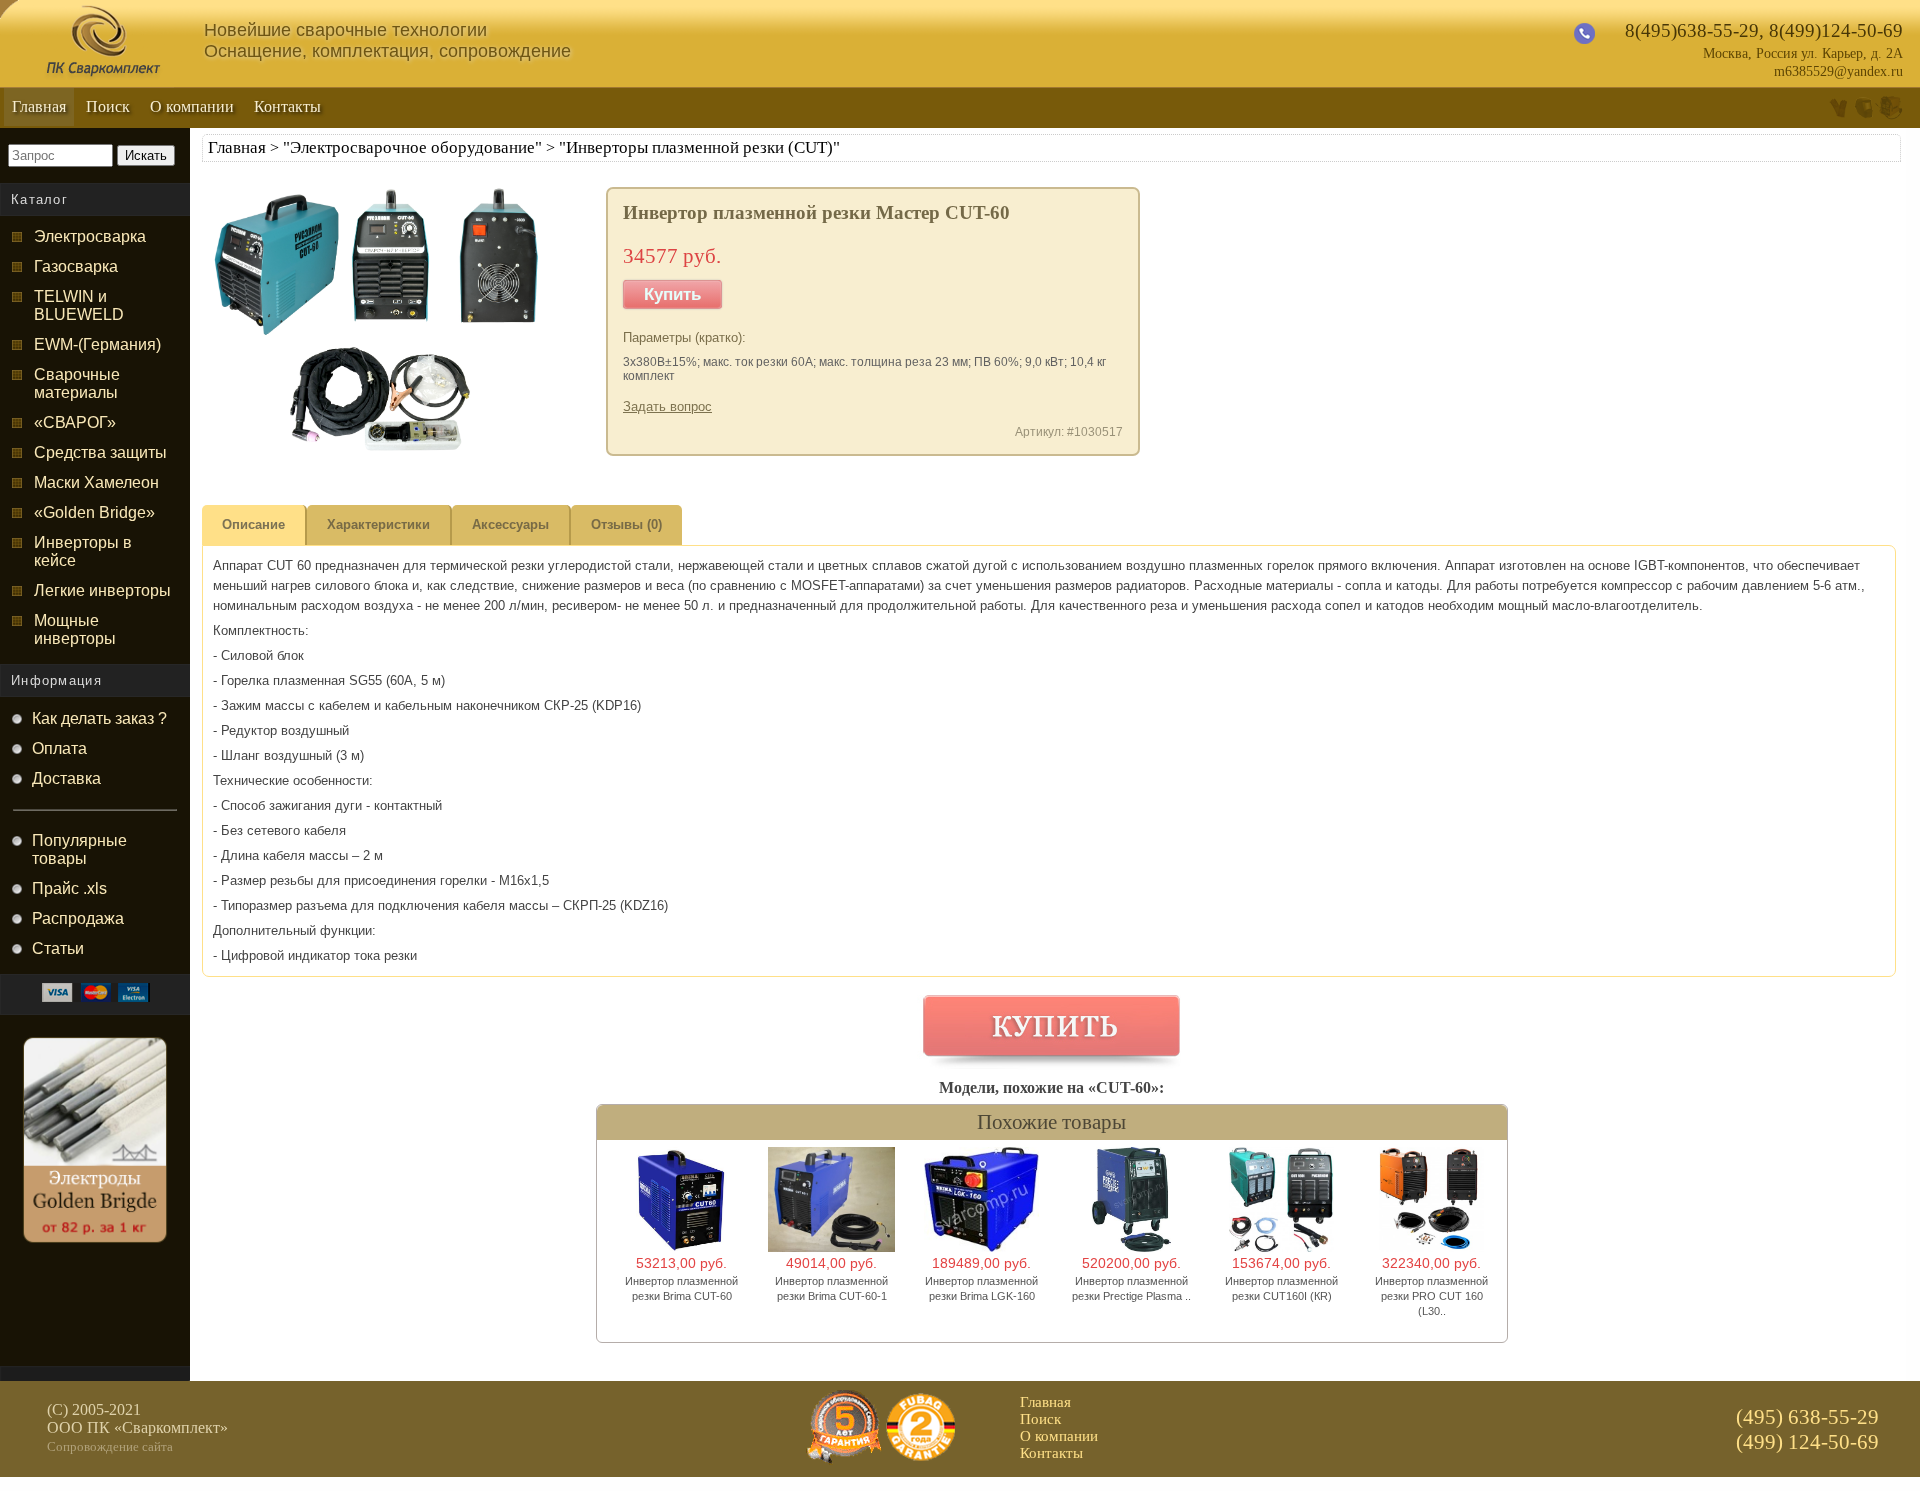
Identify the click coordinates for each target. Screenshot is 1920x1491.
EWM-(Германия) (97, 344)
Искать (146, 155)
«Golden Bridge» (94, 512)
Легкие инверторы (102, 590)
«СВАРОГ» (75, 422)
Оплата (59, 748)
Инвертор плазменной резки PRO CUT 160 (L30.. (1431, 1296)
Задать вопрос (667, 406)
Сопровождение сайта (110, 1446)
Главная (39, 106)
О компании (192, 106)
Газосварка (76, 266)
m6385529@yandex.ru (1838, 71)
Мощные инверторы (75, 629)
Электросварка (90, 236)
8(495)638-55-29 (1692, 30)
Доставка (66, 778)
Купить (672, 294)
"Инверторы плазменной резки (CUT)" (699, 147)
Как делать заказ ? (99, 718)
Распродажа (78, 918)
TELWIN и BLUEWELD (79, 305)
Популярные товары (79, 849)
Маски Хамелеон (96, 482)
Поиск (108, 106)
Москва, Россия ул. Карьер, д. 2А (1803, 53)
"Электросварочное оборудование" (412, 147)
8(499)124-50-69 (1836, 30)
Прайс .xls (69, 888)
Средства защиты (100, 452)
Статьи (58, 948)
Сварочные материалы (77, 383)
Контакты (287, 106)
